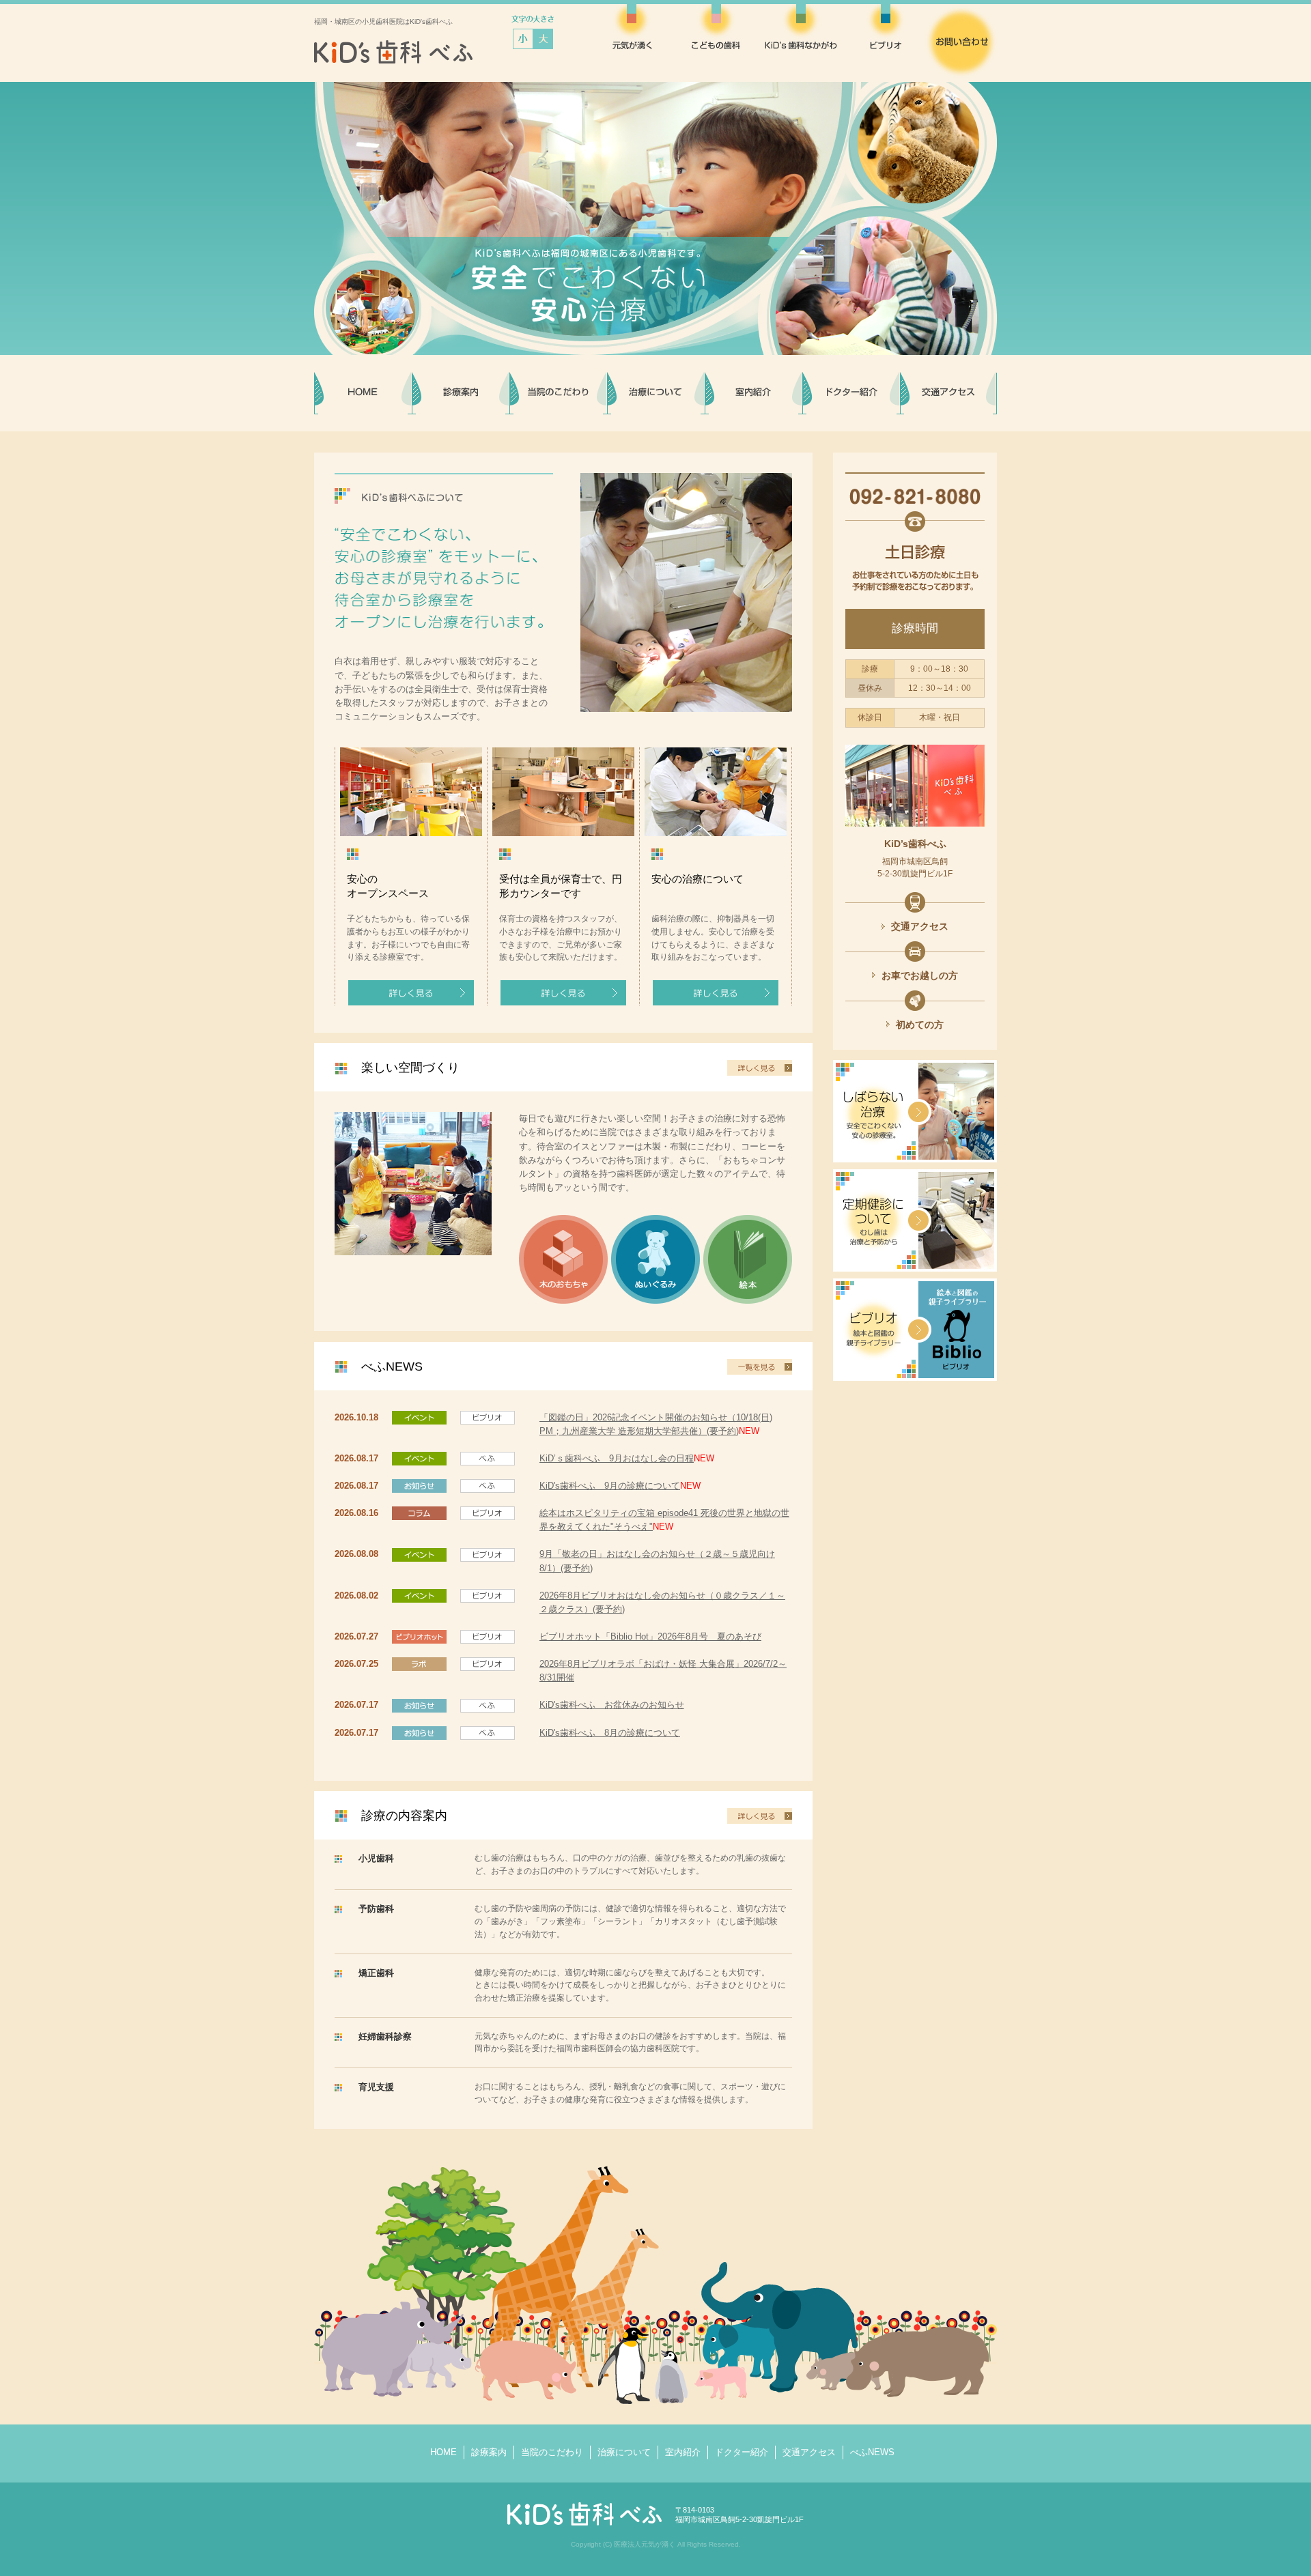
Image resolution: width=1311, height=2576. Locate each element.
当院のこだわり (552, 2452)
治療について (624, 2452)
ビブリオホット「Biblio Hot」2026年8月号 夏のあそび (650, 1636)
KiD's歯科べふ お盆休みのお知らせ (612, 1705)
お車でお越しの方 (920, 975)
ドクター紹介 (742, 2452)
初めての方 (920, 1025)
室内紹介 (683, 2452)
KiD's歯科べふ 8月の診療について (610, 1733)
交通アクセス (920, 926)
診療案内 (489, 2452)
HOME (443, 2452)
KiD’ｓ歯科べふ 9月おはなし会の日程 (617, 1458)
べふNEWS (872, 2452)
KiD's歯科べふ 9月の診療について (610, 1486)
